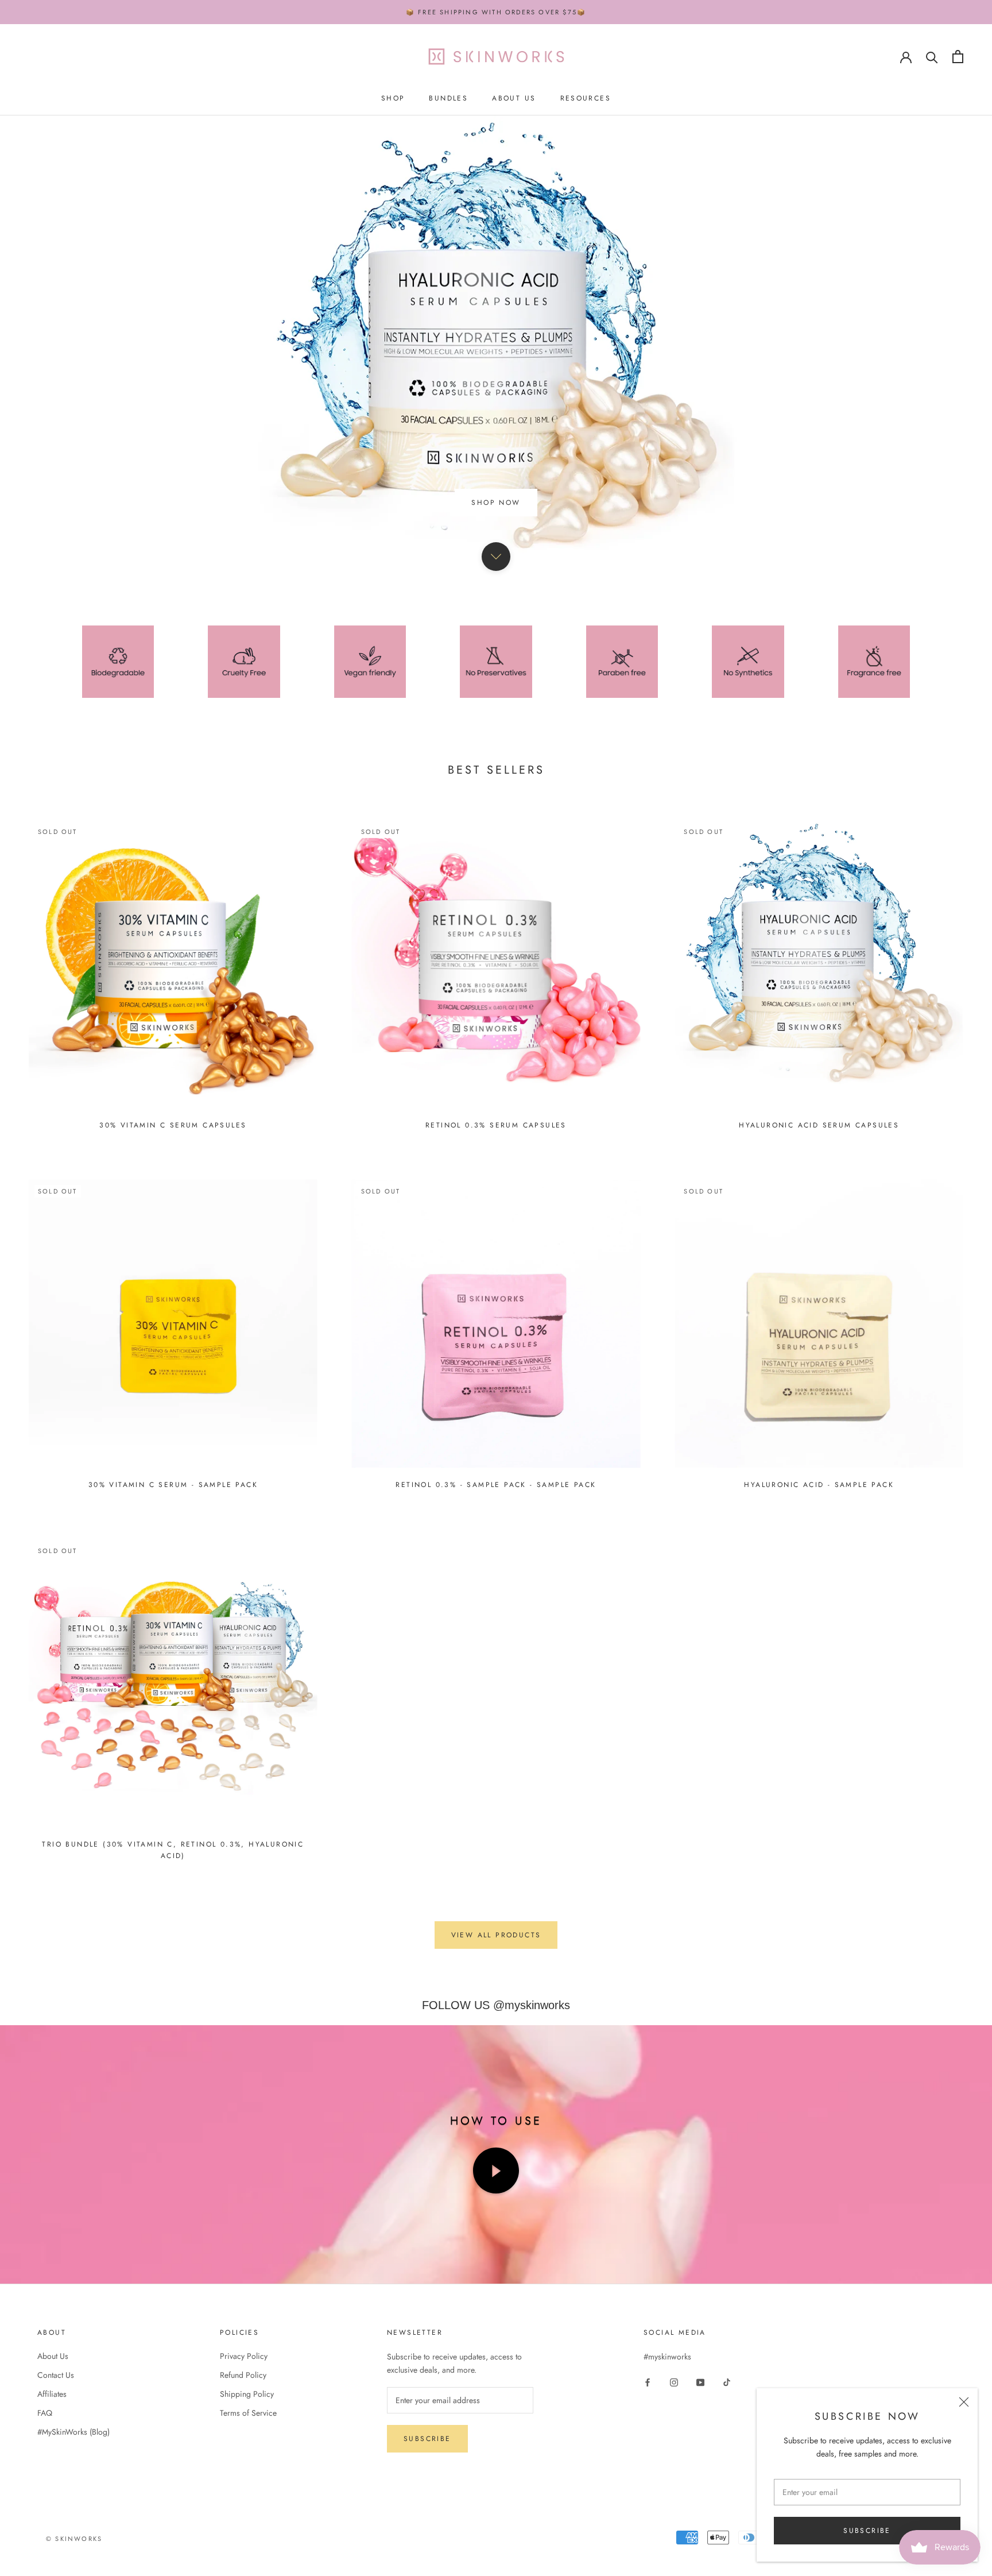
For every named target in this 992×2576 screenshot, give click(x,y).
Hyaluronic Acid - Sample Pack (819, 1595)
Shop (393, 99)
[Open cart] (958, 57)
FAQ (45, 2523)
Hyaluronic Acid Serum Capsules (819, 1235)
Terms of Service (248, 2523)
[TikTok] (727, 2492)
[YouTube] (700, 2492)
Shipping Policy (247, 2504)
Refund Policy (243, 2485)
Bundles (448, 99)
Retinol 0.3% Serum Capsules (496, 1235)
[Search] (932, 57)
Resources (586, 99)
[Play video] (496, 2281)
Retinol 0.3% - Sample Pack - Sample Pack (496, 1595)
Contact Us (56, 2485)
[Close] (964, 2402)
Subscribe (867, 2531)
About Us (514, 99)
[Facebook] (648, 2492)
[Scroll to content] (496, 667)
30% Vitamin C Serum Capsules (173, 1235)
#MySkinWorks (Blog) (73, 2542)
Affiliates (52, 2504)
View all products (496, 2046)
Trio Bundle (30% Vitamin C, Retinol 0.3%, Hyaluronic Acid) (173, 1960)
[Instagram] (674, 2492)
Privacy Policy (244, 2466)
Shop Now (496, 613)
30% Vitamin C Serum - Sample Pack (173, 1595)
